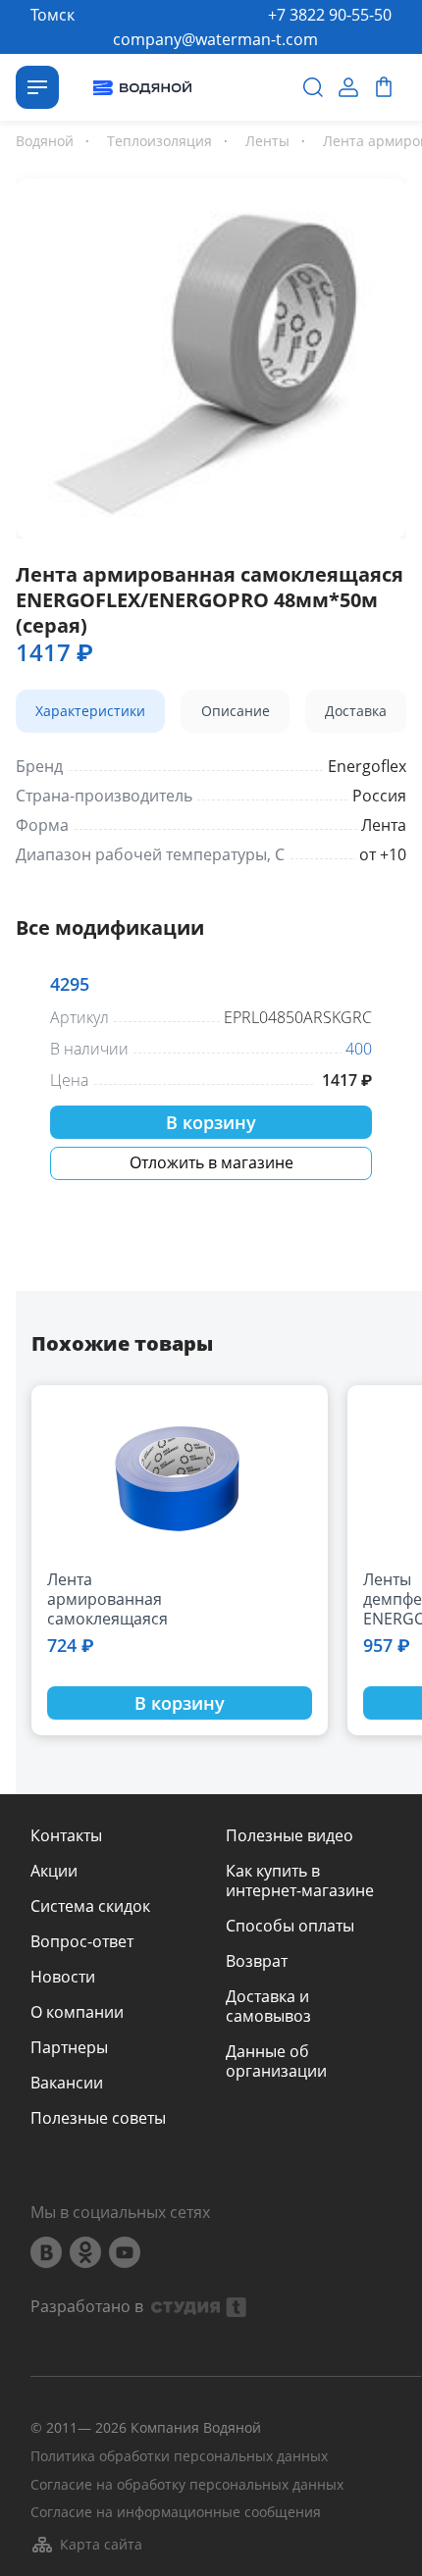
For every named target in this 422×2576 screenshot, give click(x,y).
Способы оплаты (290, 1926)
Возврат (257, 1961)
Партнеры (69, 2047)
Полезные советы (98, 2118)
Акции (54, 1871)
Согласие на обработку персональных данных (187, 2485)
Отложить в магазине (211, 1162)
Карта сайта (101, 2544)
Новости (63, 1977)
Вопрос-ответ (82, 1941)
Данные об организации (276, 2061)
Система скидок (90, 1906)
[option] (211, 355)
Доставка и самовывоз (268, 2006)
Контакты (66, 1835)
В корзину (211, 1122)
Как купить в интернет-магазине (300, 1880)
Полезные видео (290, 1835)
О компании (77, 2012)
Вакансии (67, 2083)
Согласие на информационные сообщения (176, 2513)
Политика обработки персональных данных (179, 2457)
